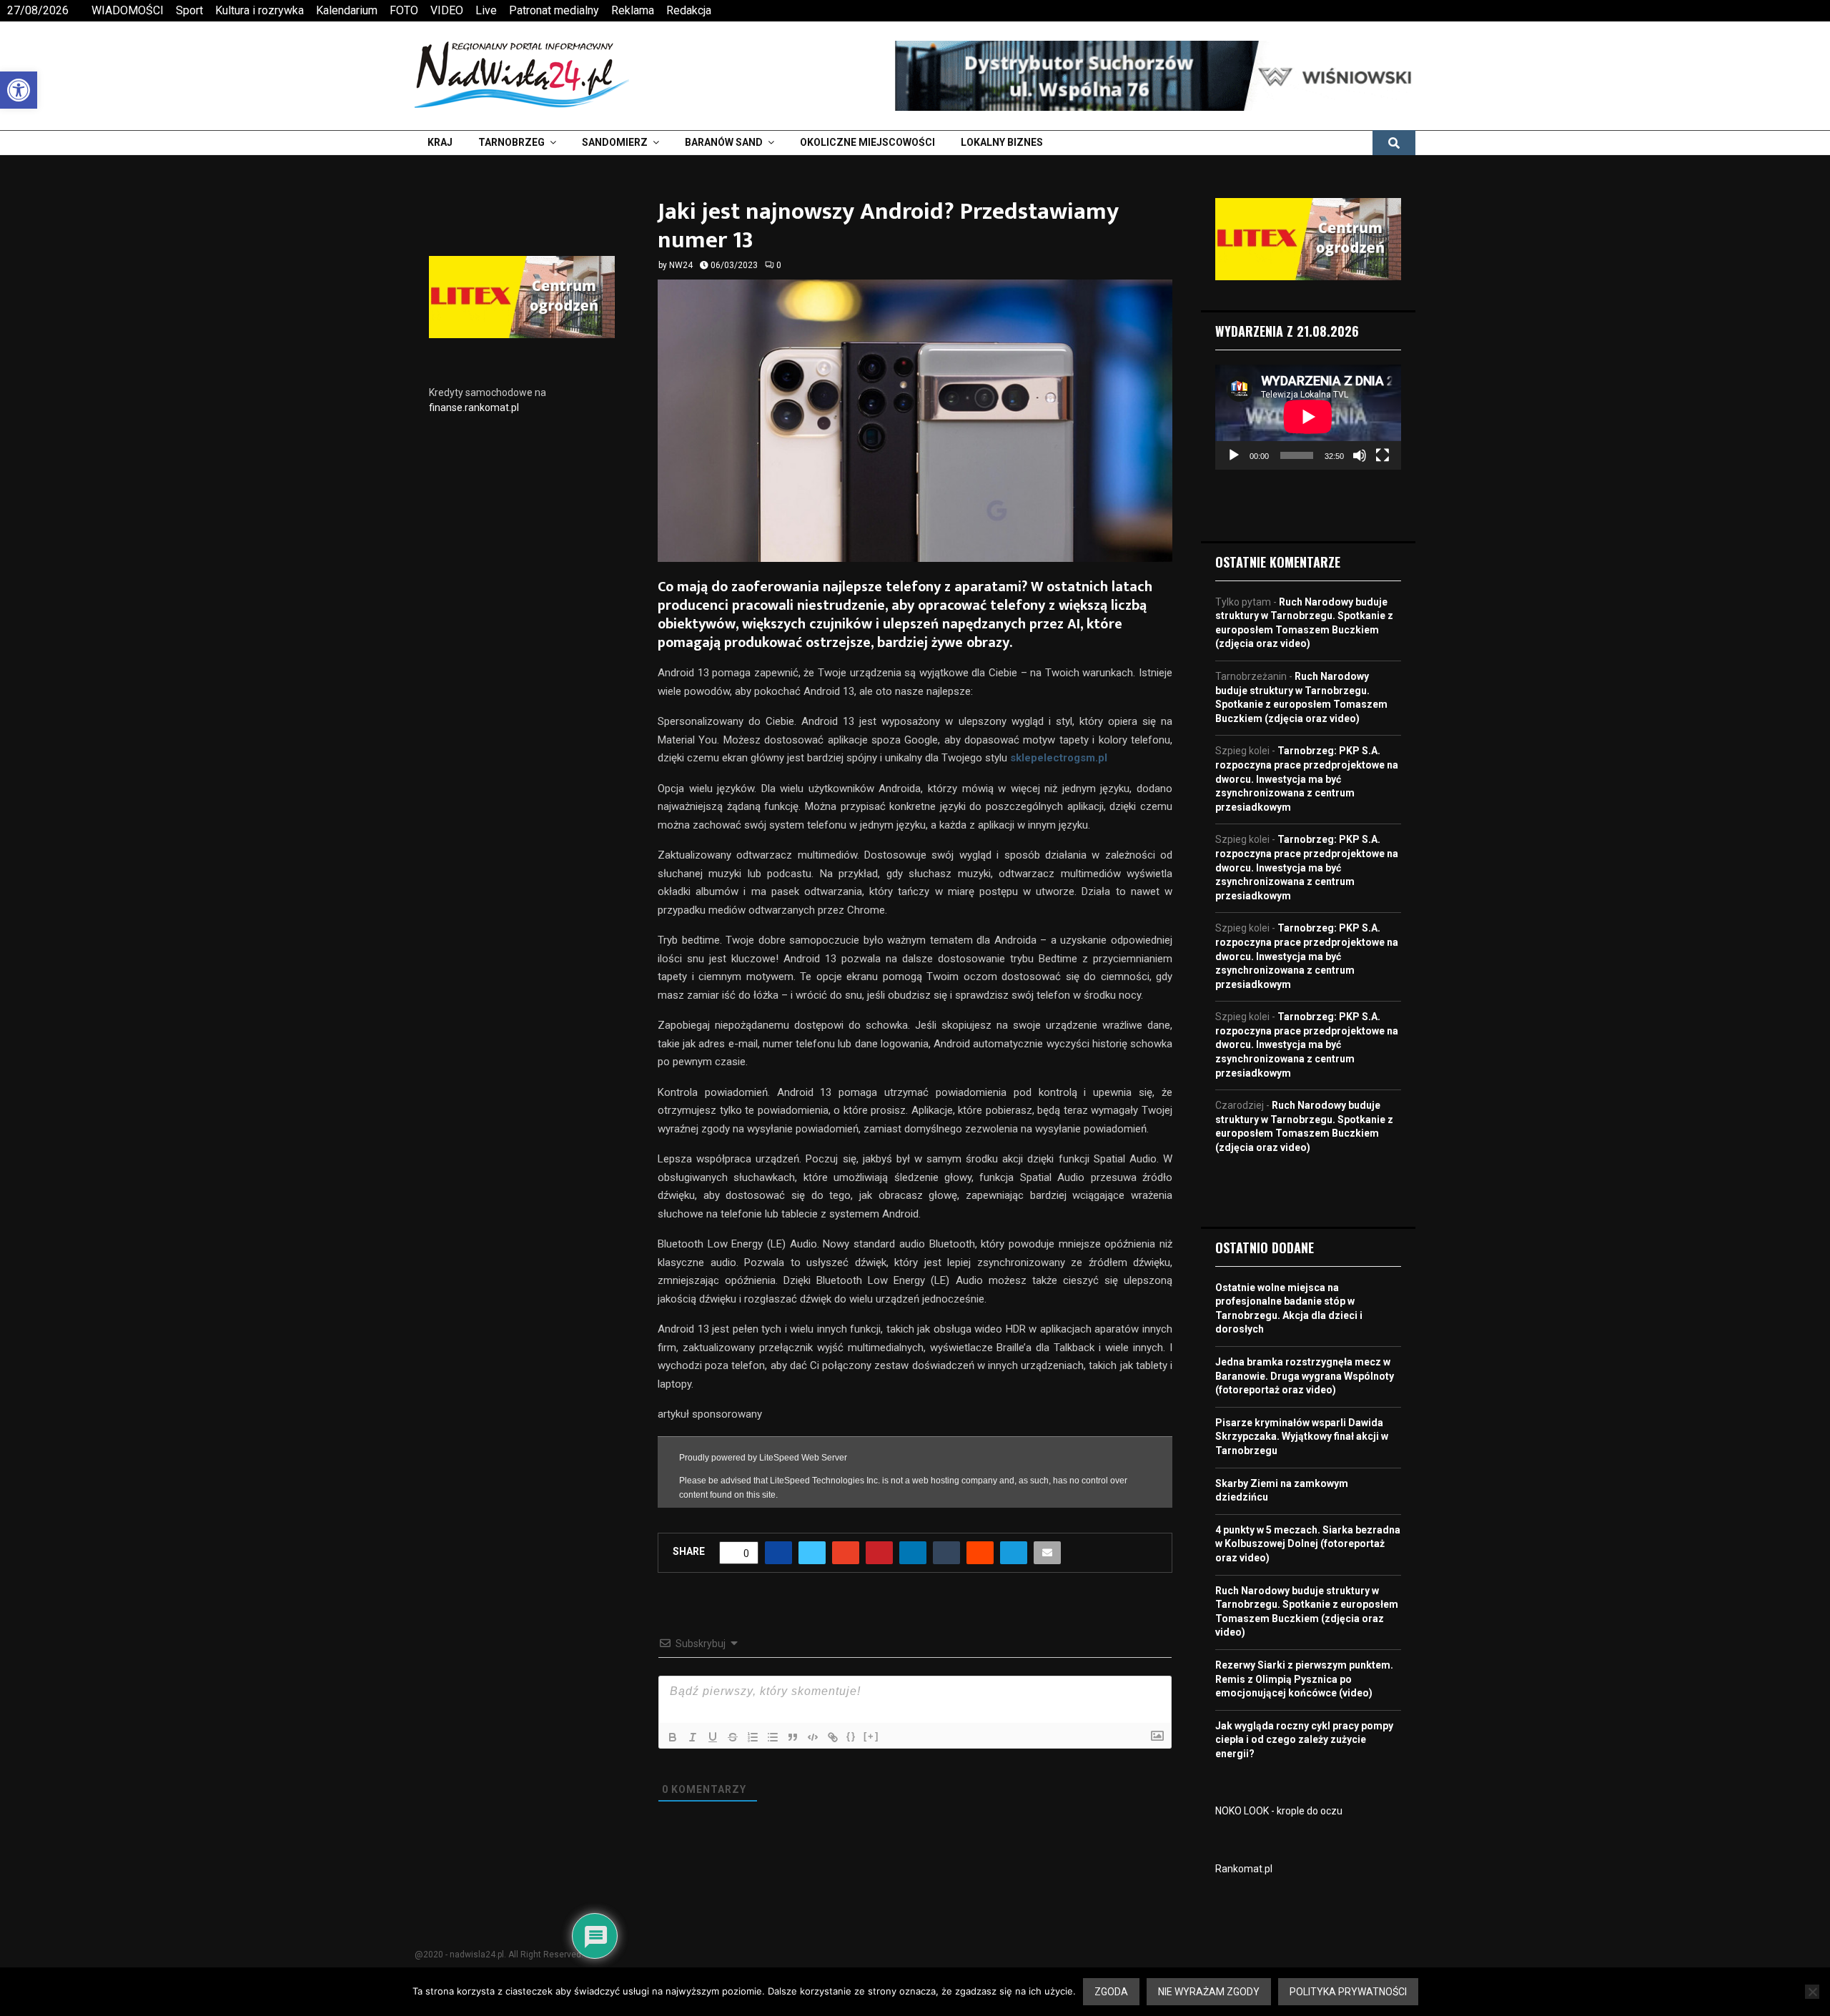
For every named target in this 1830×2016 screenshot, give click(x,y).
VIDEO (447, 10)
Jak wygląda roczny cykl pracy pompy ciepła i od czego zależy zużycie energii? (1304, 1740)
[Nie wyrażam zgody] (1812, 1992)
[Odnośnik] (833, 1772)
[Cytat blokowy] (793, 1772)
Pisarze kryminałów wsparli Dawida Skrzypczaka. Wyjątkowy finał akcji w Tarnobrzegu (1302, 1437)
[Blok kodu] (813, 1772)
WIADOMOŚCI (128, 10)
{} (851, 1771)
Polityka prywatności (1348, 1992)
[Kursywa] (693, 1772)
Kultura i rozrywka (259, 10)
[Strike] (733, 1772)
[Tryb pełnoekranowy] (1383, 455)
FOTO (404, 10)
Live (486, 10)
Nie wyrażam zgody (1209, 1992)
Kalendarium (347, 10)
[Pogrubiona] (673, 1772)
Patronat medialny (554, 10)
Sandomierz (615, 142)
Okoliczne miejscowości (867, 142)
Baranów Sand (724, 142)
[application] (1308, 417)
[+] (871, 1771)
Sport (189, 10)
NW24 (681, 265)
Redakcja (689, 10)
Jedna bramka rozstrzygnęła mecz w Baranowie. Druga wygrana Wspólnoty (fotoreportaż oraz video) (1305, 1376)
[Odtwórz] (1234, 455)
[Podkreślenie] (713, 1772)
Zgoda (1111, 1992)
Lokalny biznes (1002, 142)
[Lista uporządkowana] (753, 1772)
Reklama (633, 10)
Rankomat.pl (1244, 1869)
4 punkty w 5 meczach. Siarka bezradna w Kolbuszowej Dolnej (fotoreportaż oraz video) (1308, 1544)
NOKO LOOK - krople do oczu (1279, 1811)
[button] (19, 90)
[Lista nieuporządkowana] (773, 1772)
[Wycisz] (1360, 455)
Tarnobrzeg (511, 142)
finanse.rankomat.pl (474, 407)
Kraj (440, 142)
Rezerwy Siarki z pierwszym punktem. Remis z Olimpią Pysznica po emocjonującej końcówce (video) (1304, 1679)
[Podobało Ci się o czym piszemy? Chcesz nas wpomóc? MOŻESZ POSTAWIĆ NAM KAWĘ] (915, 1533)
